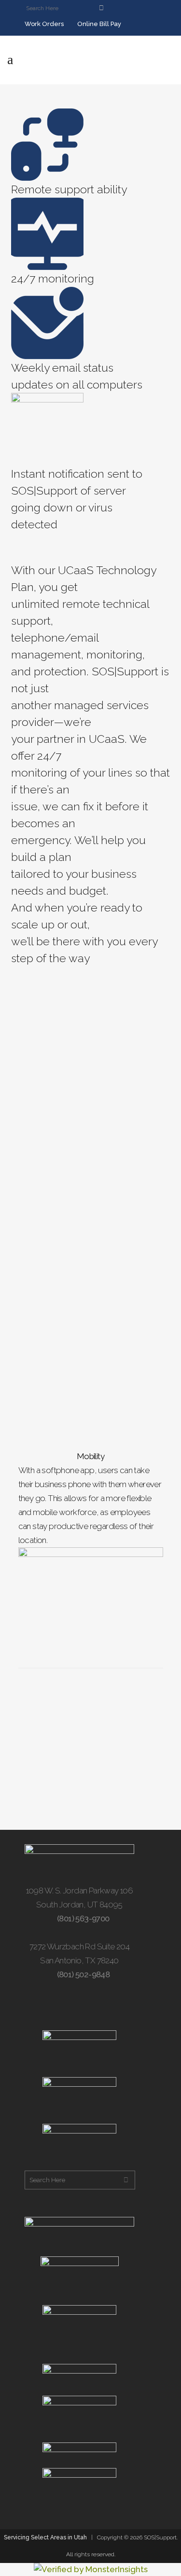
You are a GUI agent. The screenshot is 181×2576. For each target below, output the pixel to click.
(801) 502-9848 (82, 1974)
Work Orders (43, 24)
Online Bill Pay (98, 24)
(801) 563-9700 (82, 1919)
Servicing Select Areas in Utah (45, 2537)
